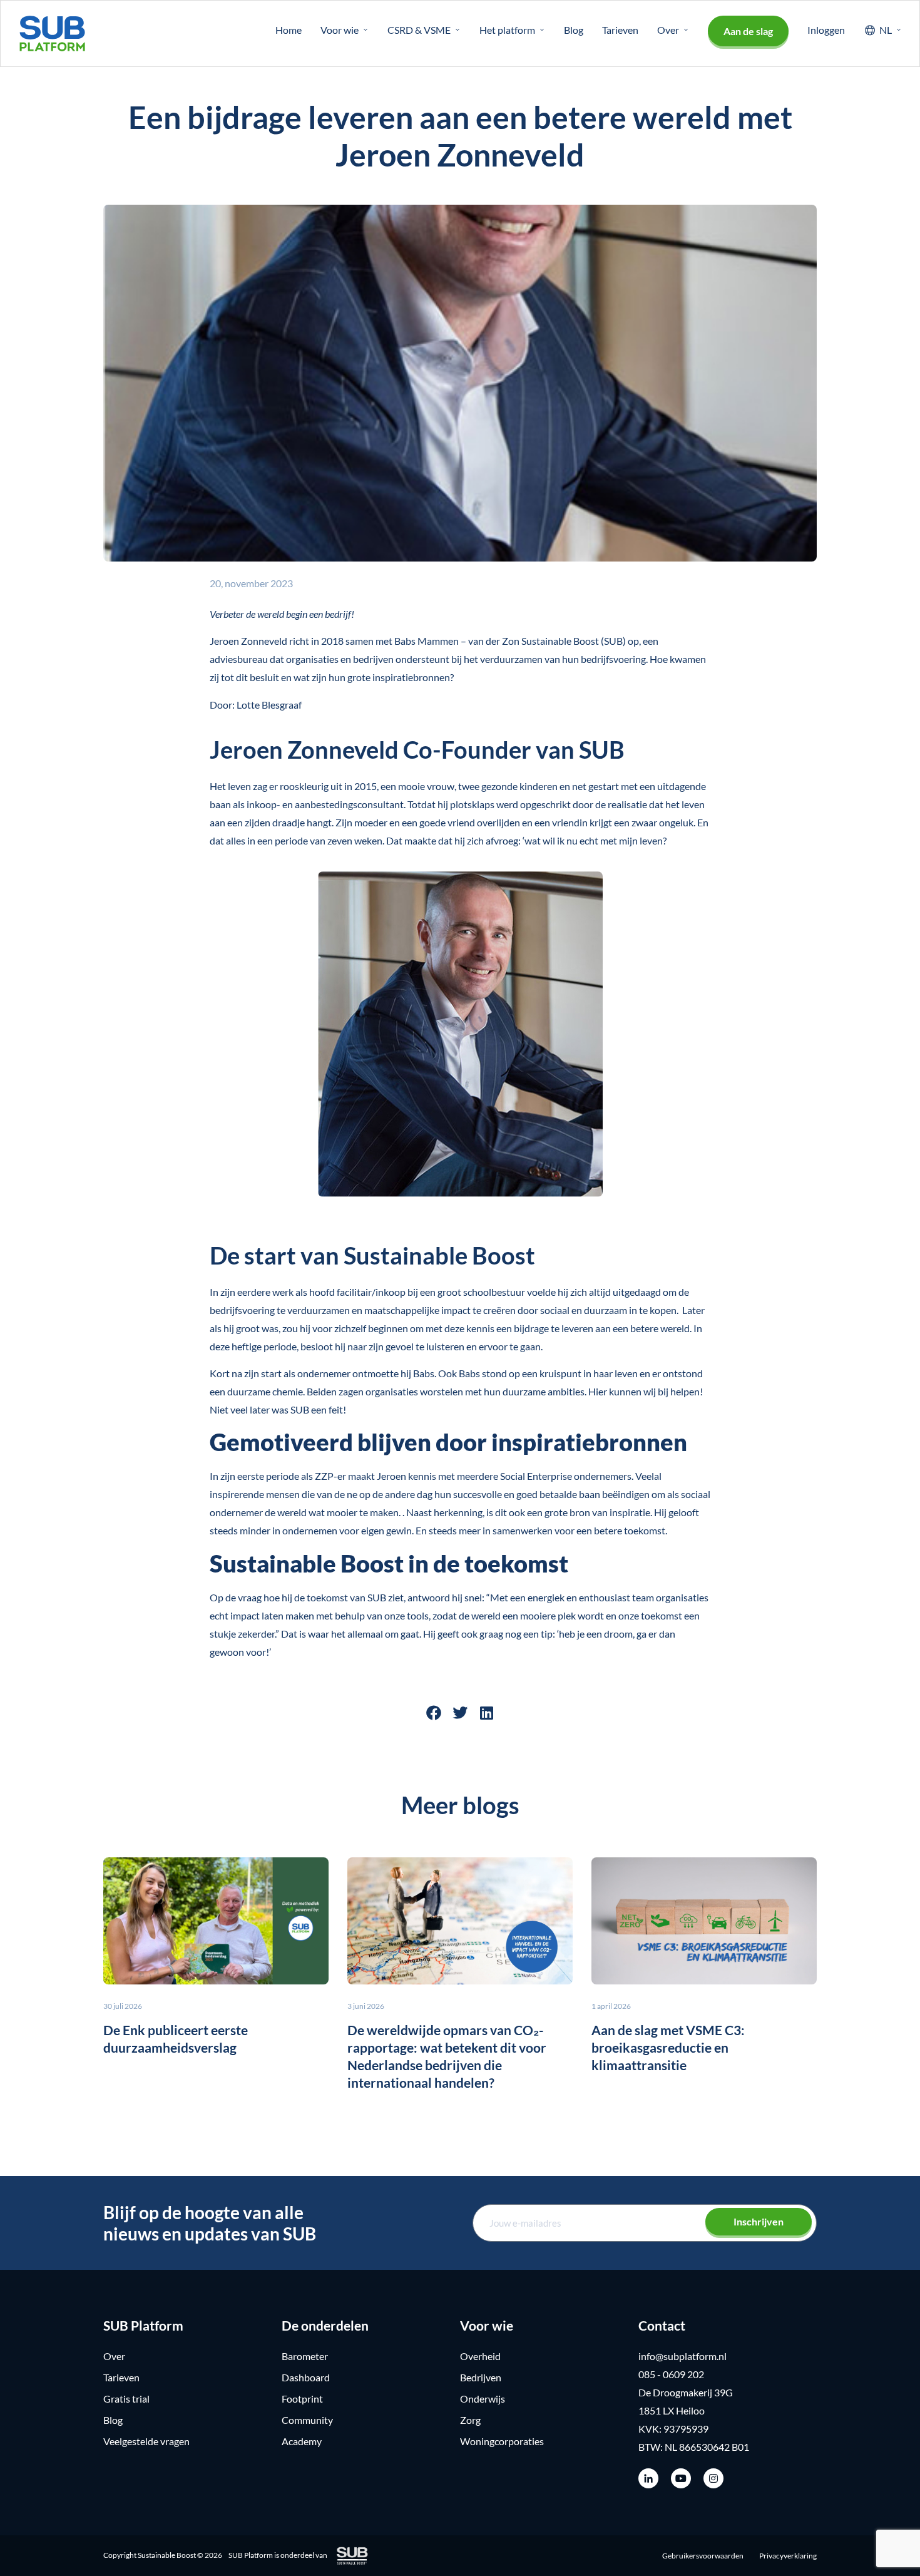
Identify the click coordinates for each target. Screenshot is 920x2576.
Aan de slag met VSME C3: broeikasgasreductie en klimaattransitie (668, 2047)
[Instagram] (713, 2478)
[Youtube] (681, 2478)
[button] (434, 1713)
